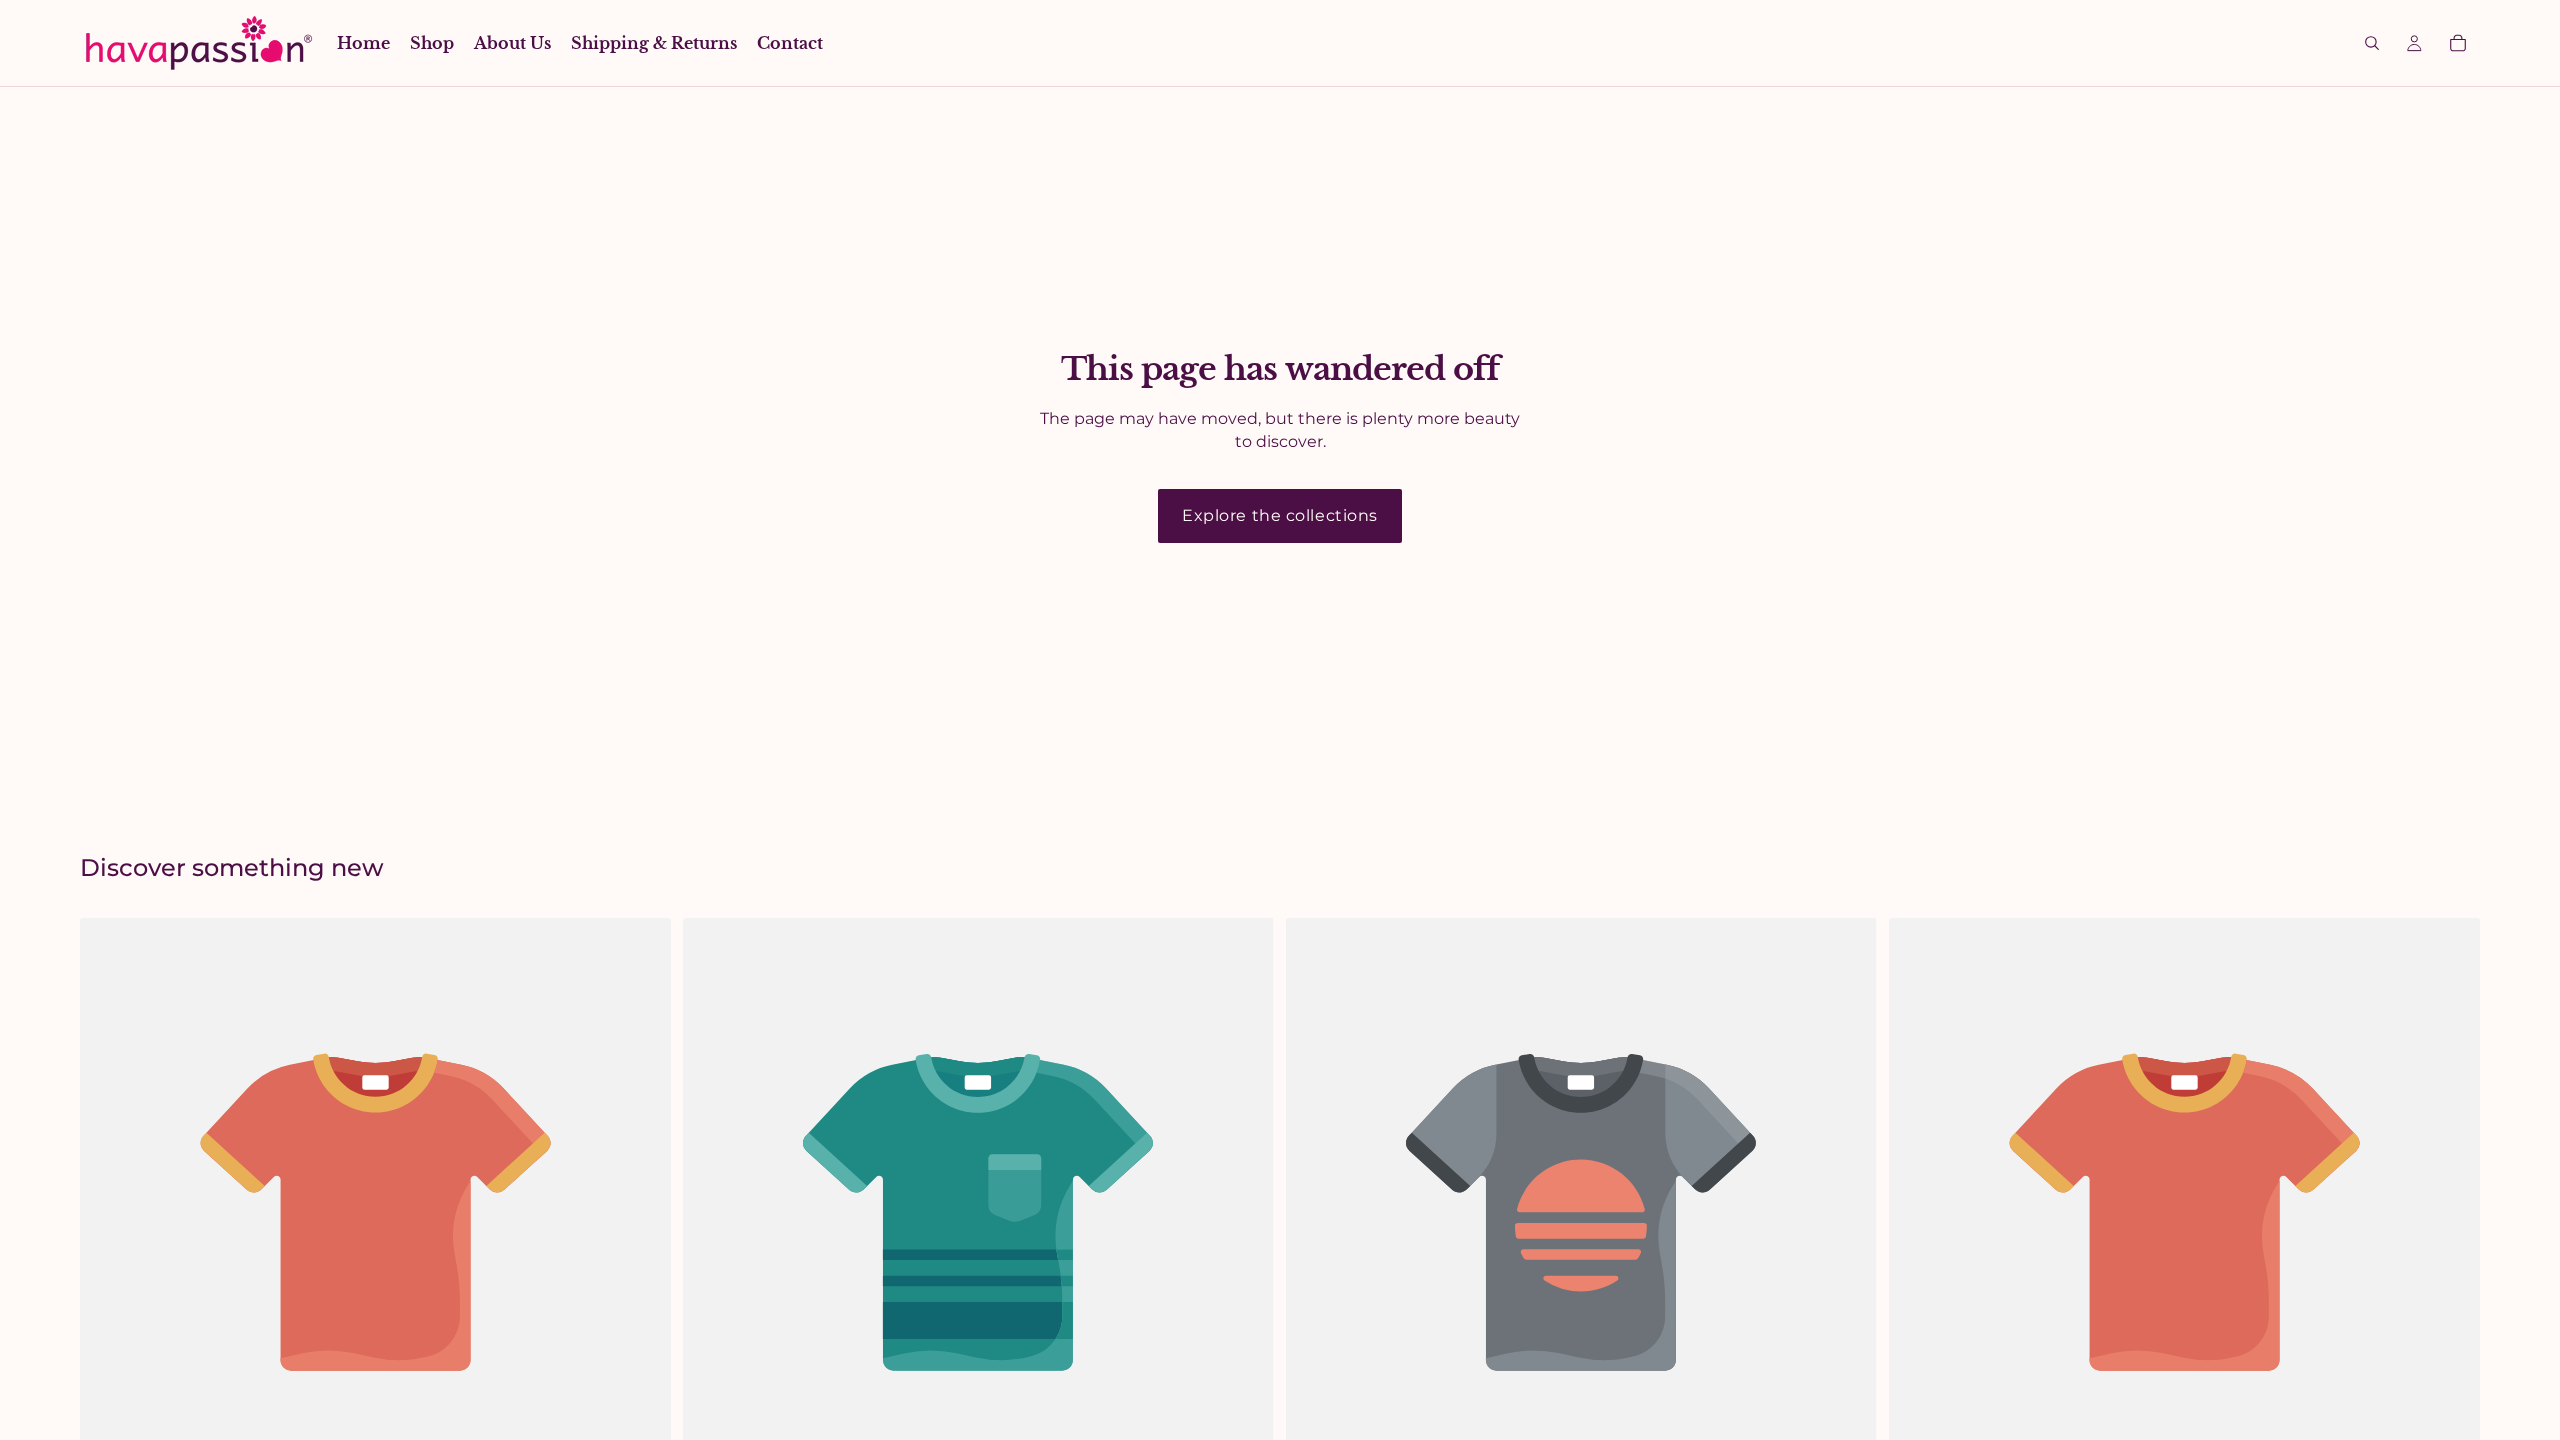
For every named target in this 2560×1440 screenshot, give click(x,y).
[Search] (2372, 43)
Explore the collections (1280, 515)
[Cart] (2458, 43)
